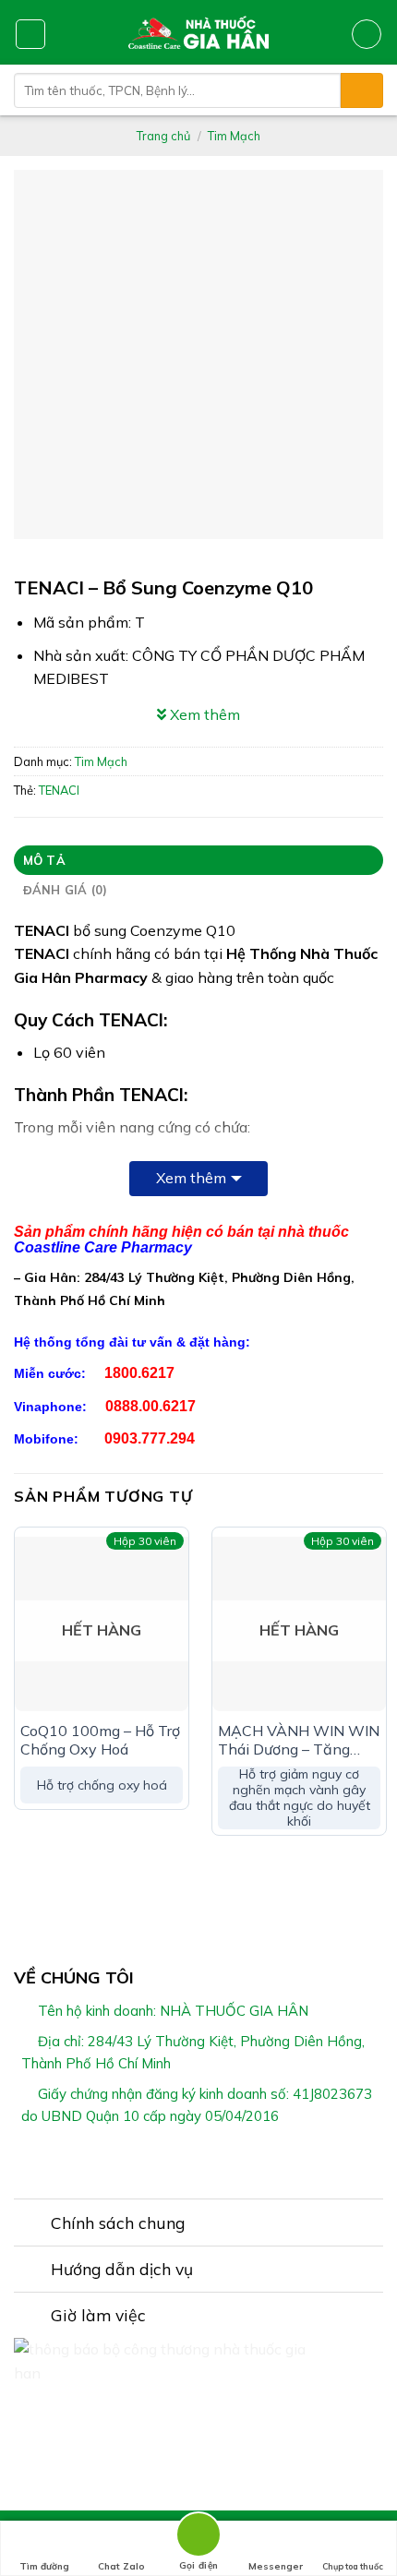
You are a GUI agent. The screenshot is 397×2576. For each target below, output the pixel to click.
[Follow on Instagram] (187, 2159)
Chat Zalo (121, 2566)
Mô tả (44, 860)
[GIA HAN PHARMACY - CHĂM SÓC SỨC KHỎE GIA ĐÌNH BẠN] (199, 32)
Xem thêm (191, 1178)
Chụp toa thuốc (353, 2566)
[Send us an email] (233, 2159)
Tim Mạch (234, 136)
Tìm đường (44, 2566)
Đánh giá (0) (66, 890)
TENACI (59, 790)
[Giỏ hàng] (367, 34)
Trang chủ (163, 136)
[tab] (198, 860)
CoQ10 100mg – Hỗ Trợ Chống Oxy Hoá (100, 1740)
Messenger (276, 2566)
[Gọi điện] (198, 2538)
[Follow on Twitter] (210, 2159)
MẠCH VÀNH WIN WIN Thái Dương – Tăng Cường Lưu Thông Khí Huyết (299, 1741)
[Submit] (362, 90)
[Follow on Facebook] (164, 2159)
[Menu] (30, 34)
